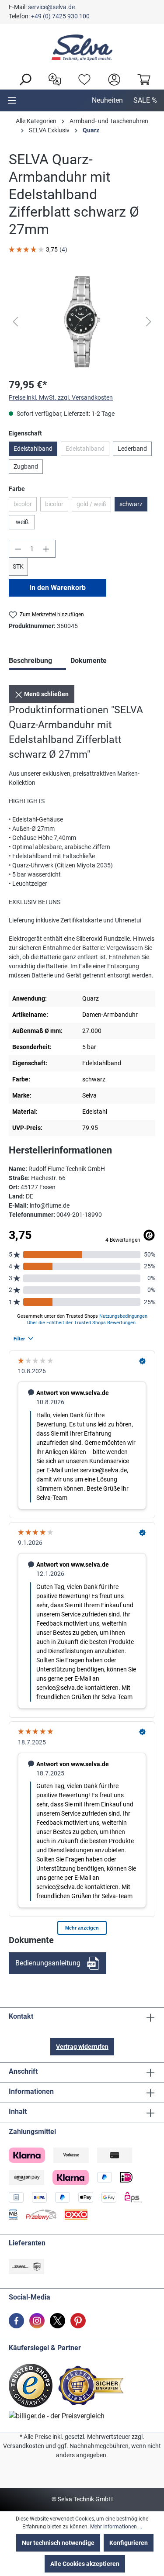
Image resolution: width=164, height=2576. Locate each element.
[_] (82, 322)
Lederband (132, 449)
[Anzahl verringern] (18, 549)
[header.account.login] (112, 79)
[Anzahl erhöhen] (46, 549)
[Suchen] (23, 79)
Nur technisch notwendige (58, 2543)
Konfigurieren (129, 2543)
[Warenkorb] (142, 79)
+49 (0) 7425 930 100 (60, 16)
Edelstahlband (33, 449)
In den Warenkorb (58, 588)
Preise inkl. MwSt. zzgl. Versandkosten (61, 397)
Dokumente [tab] (89, 661)
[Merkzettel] (82, 79)
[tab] (37, 662)
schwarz (131, 504)
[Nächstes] (149, 322)
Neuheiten (107, 100)
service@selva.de (51, 7)
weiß (22, 522)
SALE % (145, 100)
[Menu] (12, 100)
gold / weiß (94, 506)
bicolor (25, 506)
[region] (82, 322)
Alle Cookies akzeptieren (85, 2564)
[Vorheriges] (15, 322)
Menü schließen (46, 694)
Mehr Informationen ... (116, 2527)
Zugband (26, 466)
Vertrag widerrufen (82, 2047)
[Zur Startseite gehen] (82, 48)
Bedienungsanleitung (48, 1963)
